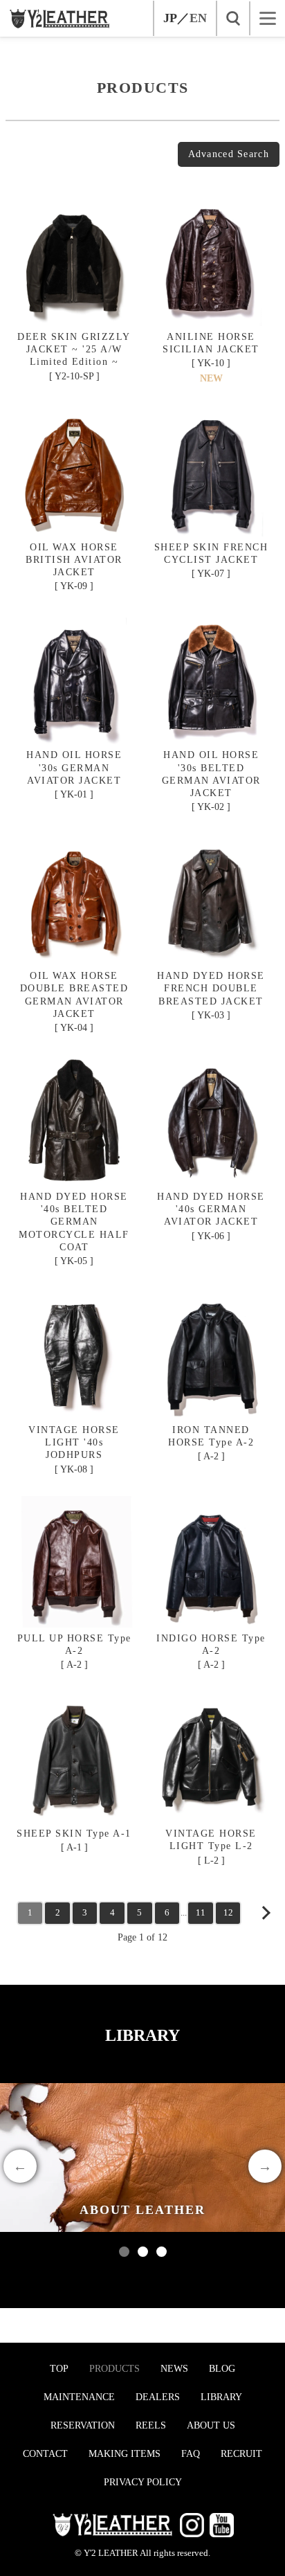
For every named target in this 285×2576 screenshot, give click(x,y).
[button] (124, 2252)
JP (170, 18)
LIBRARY (221, 2397)
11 (201, 1912)
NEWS (174, 2369)
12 (228, 1912)
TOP (59, 2369)
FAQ (191, 2454)
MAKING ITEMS (125, 2454)
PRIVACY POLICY (143, 2482)
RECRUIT (241, 2454)
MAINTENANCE (79, 2397)
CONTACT (45, 2454)
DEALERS (158, 2397)
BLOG (222, 2369)
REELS (151, 2425)
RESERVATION (83, 2425)
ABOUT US (211, 2425)
